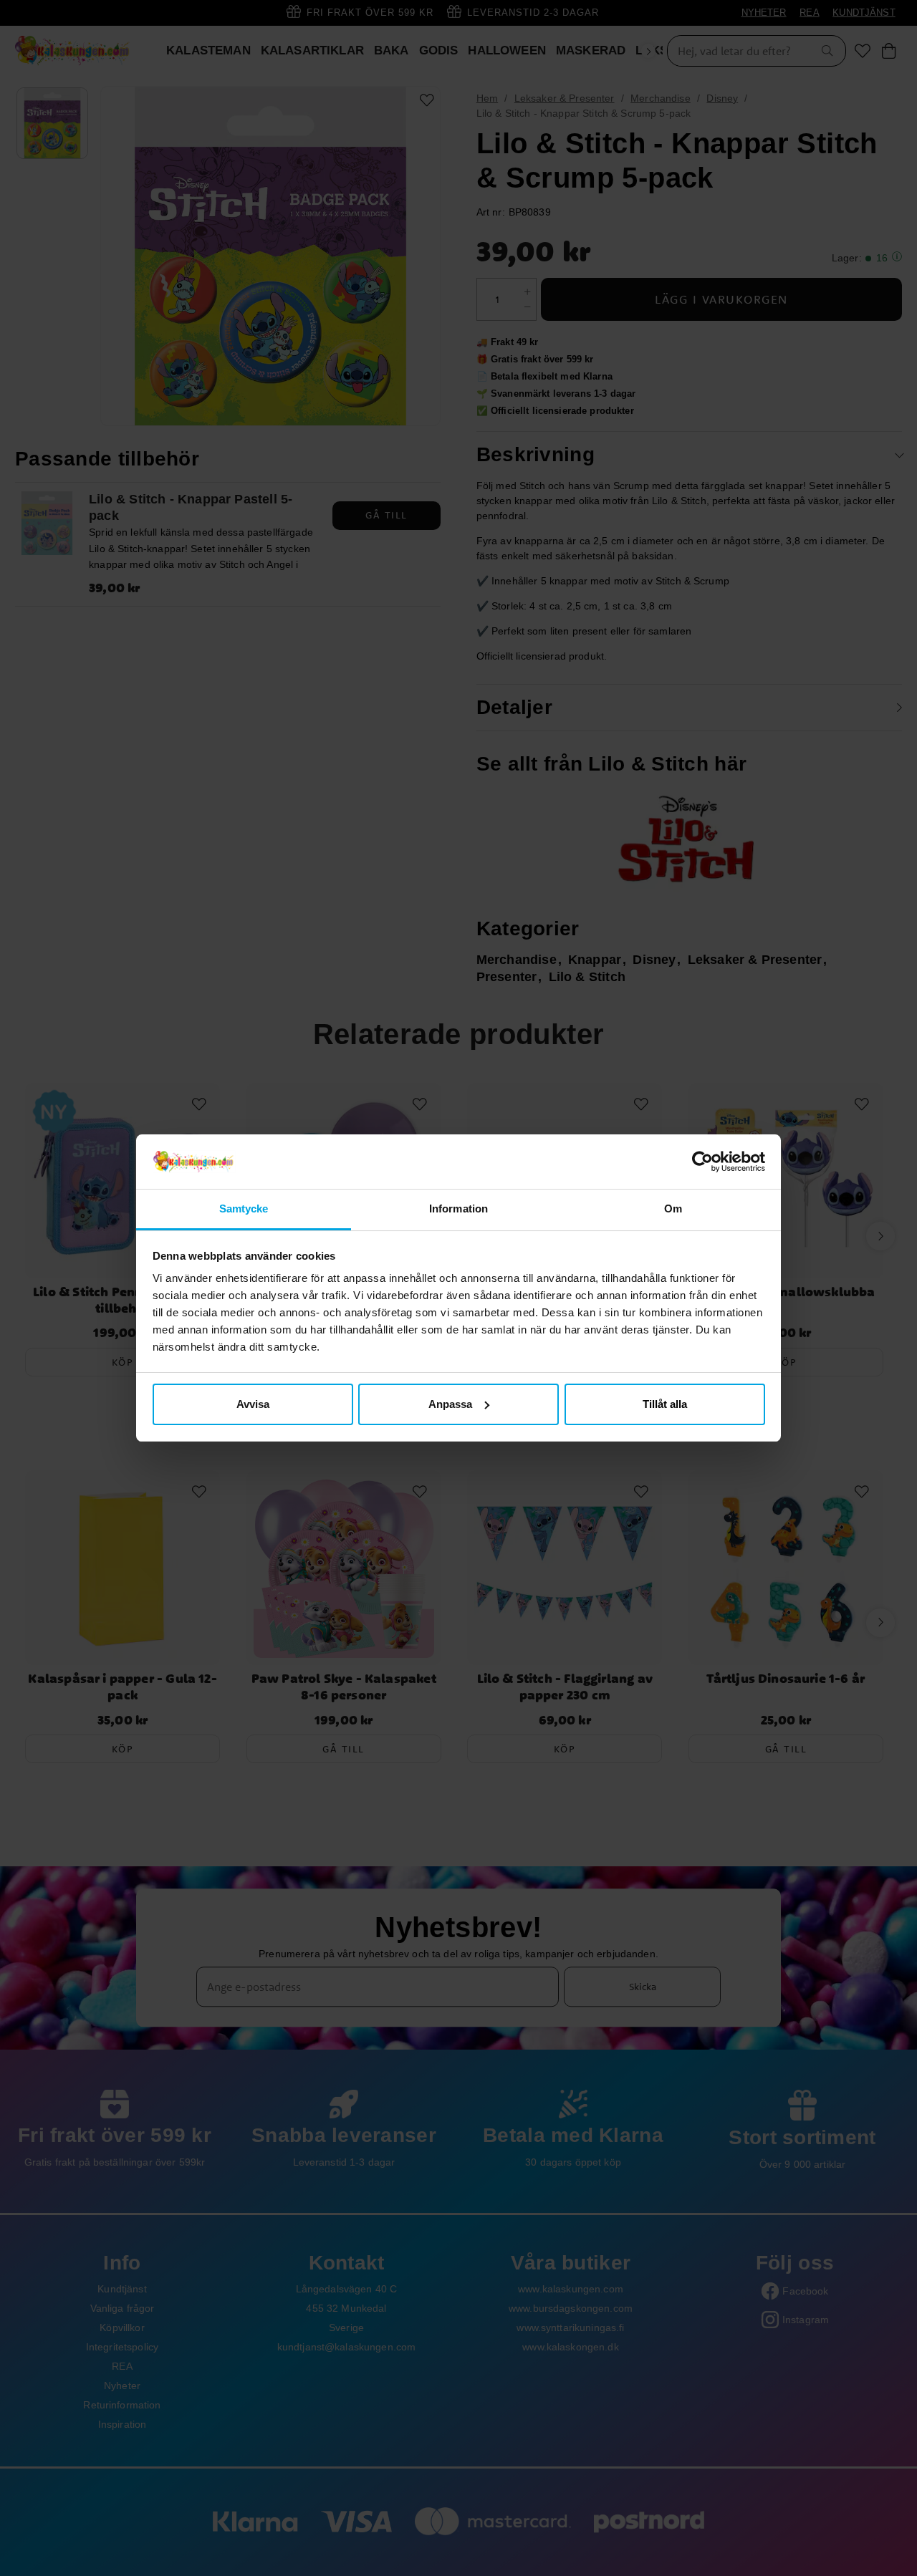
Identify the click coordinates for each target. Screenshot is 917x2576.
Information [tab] (458, 1209)
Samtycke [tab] (244, 1209)
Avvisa (253, 1404)
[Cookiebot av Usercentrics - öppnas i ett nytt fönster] (702, 1162)
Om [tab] (673, 1209)
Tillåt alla (665, 1404)
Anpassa (450, 1404)
